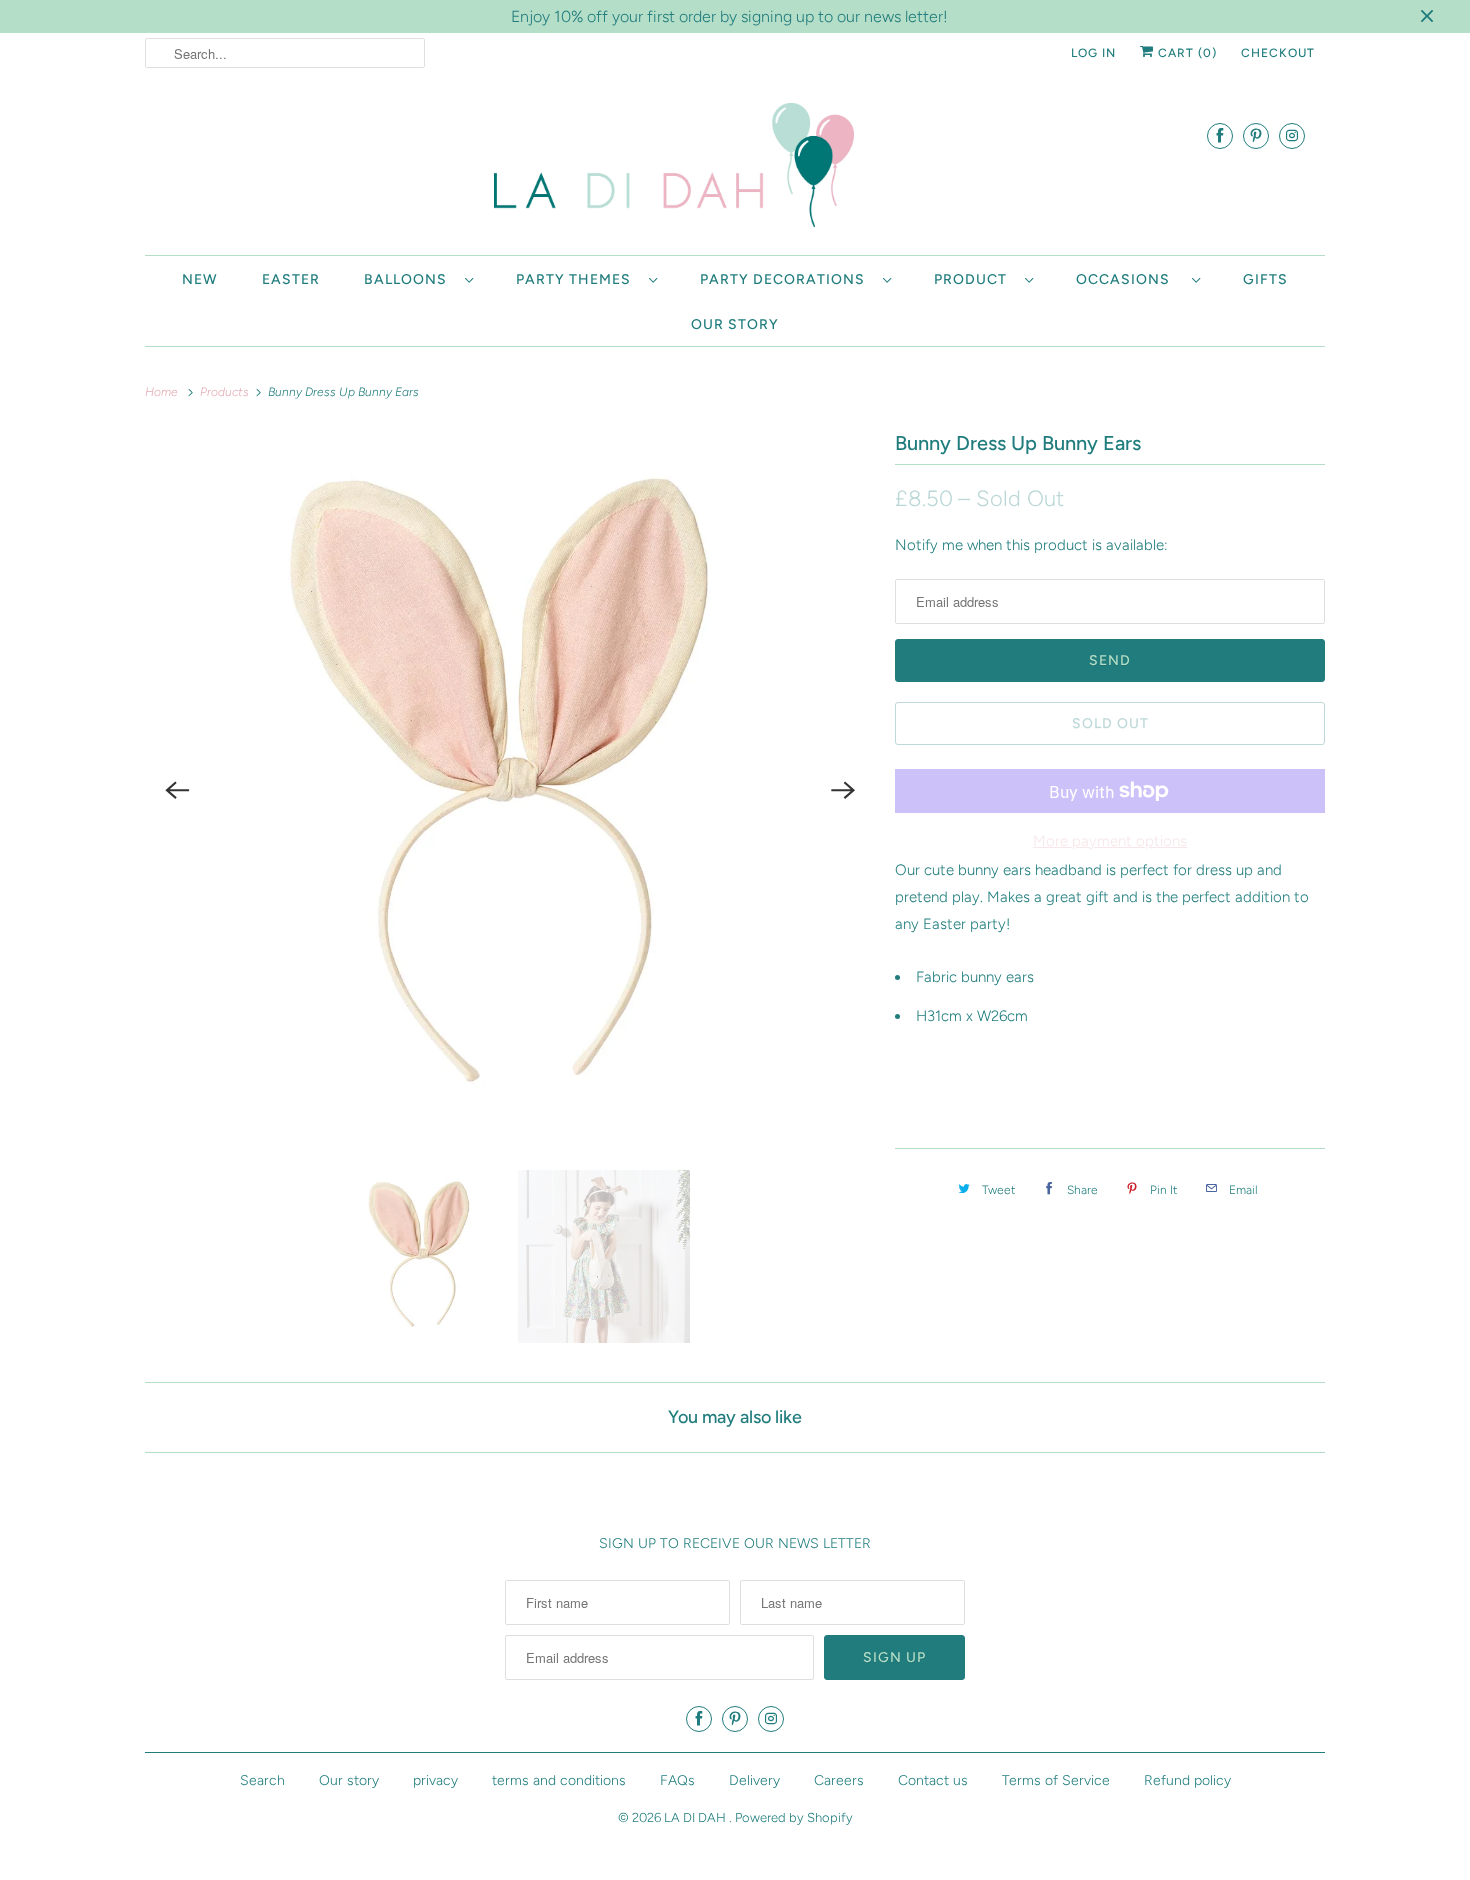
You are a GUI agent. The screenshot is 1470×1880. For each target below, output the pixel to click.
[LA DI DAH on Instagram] (1292, 135)
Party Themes (577, 279)
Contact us (933, 1780)
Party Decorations (786, 279)
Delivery (754, 1780)
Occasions (1129, 279)
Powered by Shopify (794, 1817)
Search (262, 1780)
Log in (1093, 53)
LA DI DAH (696, 1817)
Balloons (409, 279)
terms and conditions (559, 1780)
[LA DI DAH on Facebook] (1220, 135)
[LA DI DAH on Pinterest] (1256, 135)
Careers (839, 1780)
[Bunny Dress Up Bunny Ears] (510, 790)
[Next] (843, 790)
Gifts (1265, 279)
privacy (435, 1780)
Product (974, 279)
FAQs (677, 1780)
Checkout (1278, 53)
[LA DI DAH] (735, 169)
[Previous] (177, 790)
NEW (200, 279)
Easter (291, 279)
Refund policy (1187, 1780)
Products (226, 392)
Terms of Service (1056, 1780)
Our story (735, 324)
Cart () (1185, 53)
